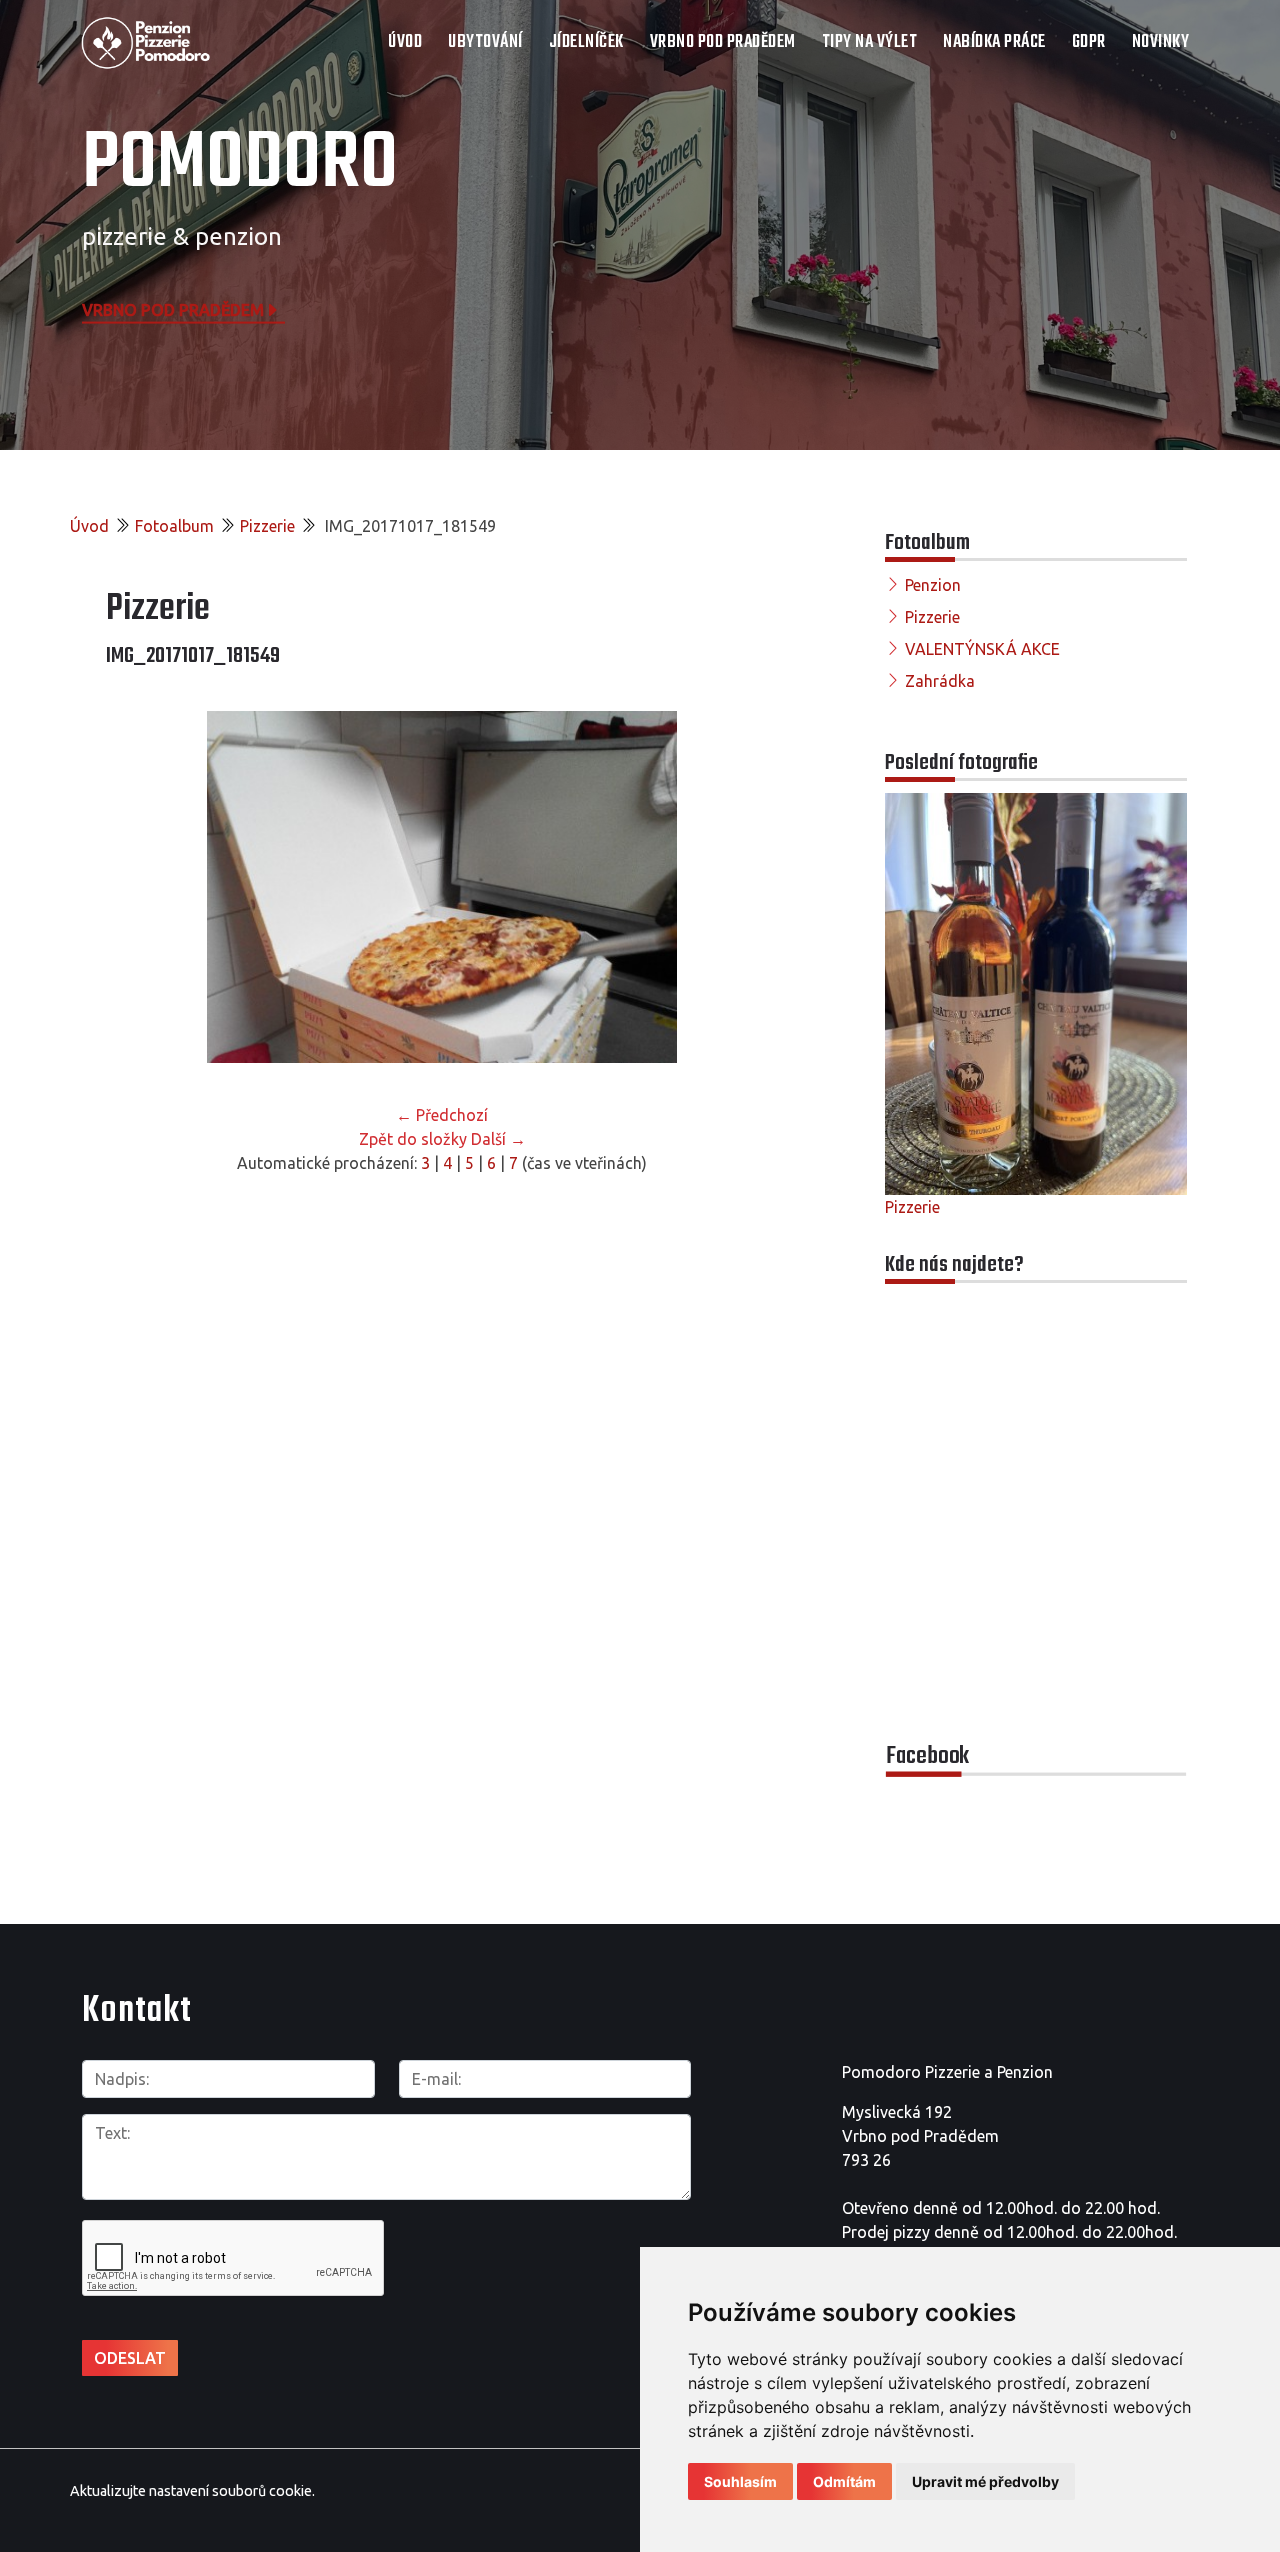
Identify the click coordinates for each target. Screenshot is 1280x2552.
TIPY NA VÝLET (870, 42)
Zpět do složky (413, 1139)
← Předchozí (442, 1115)
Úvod (405, 42)
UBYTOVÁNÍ (485, 42)
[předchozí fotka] (138, 887)
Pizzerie (267, 526)
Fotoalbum (174, 526)
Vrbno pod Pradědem (173, 309)
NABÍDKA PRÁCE (994, 42)
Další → (498, 1139)
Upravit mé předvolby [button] (985, 2481)
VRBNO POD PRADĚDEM (723, 42)
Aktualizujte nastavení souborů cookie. (192, 2491)
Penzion (933, 585)
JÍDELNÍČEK (586, 42)
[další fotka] (745, 887)
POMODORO (240, 165)
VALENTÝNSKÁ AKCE (982, 649)
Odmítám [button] (844, 2481)
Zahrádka (940, 681)
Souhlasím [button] (740, 2481)
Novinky (1161, 42)
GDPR (1089, 42)
